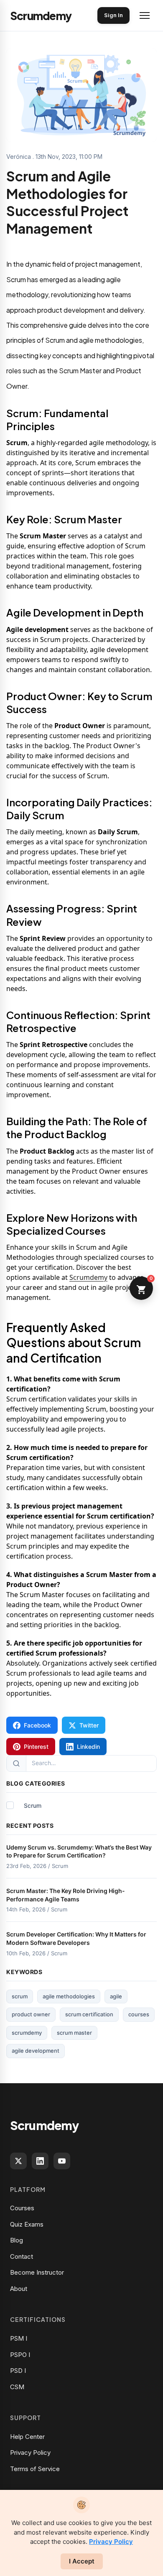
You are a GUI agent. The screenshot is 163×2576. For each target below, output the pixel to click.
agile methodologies (69, 1996)
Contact (22, 2256)
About (19, 2289)
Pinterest (36, 1747)
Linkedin (88, 1747)
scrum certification (89, 2014)
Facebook (37, 1725)
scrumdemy (27, 2033)
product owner (31, 2014)
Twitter (89, 1725)
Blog (17, 2240)
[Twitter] (18, 2161)
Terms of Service (35, 2469)
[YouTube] (62, 2161)
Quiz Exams (27, 2224)
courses (139, 2014)
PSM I (19, 2338)
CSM (17, 2387)
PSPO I (20, 2355)
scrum (20, 1996)
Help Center (27, 2437)
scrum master (74, 2033)
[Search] (17, 1763)
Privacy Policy (30, 2452)
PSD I (18, 2371)
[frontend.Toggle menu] (145, 15)
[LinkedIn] (40, 2161)
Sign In (113, 15)
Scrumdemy (88, 1277)
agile (116, 1996)
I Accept (82, 2561)
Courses (22, 2208)
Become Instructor (37, 2272)
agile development (36, 2051)
